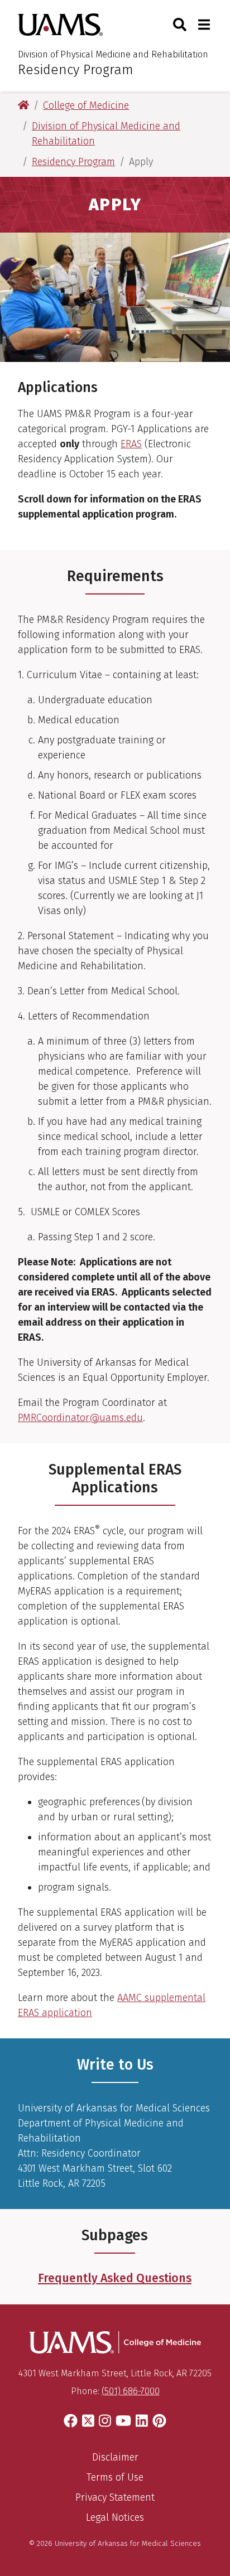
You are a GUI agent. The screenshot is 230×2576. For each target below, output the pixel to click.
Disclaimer (115, 2457)
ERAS (131, 444)
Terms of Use (115, 2477)
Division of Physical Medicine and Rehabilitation (113, 54)
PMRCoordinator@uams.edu (80, 1418)
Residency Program (76, 70)
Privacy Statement (115, 2497)
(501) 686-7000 (131, 2391)
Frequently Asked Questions (115, 2278)
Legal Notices (115, 2517)
